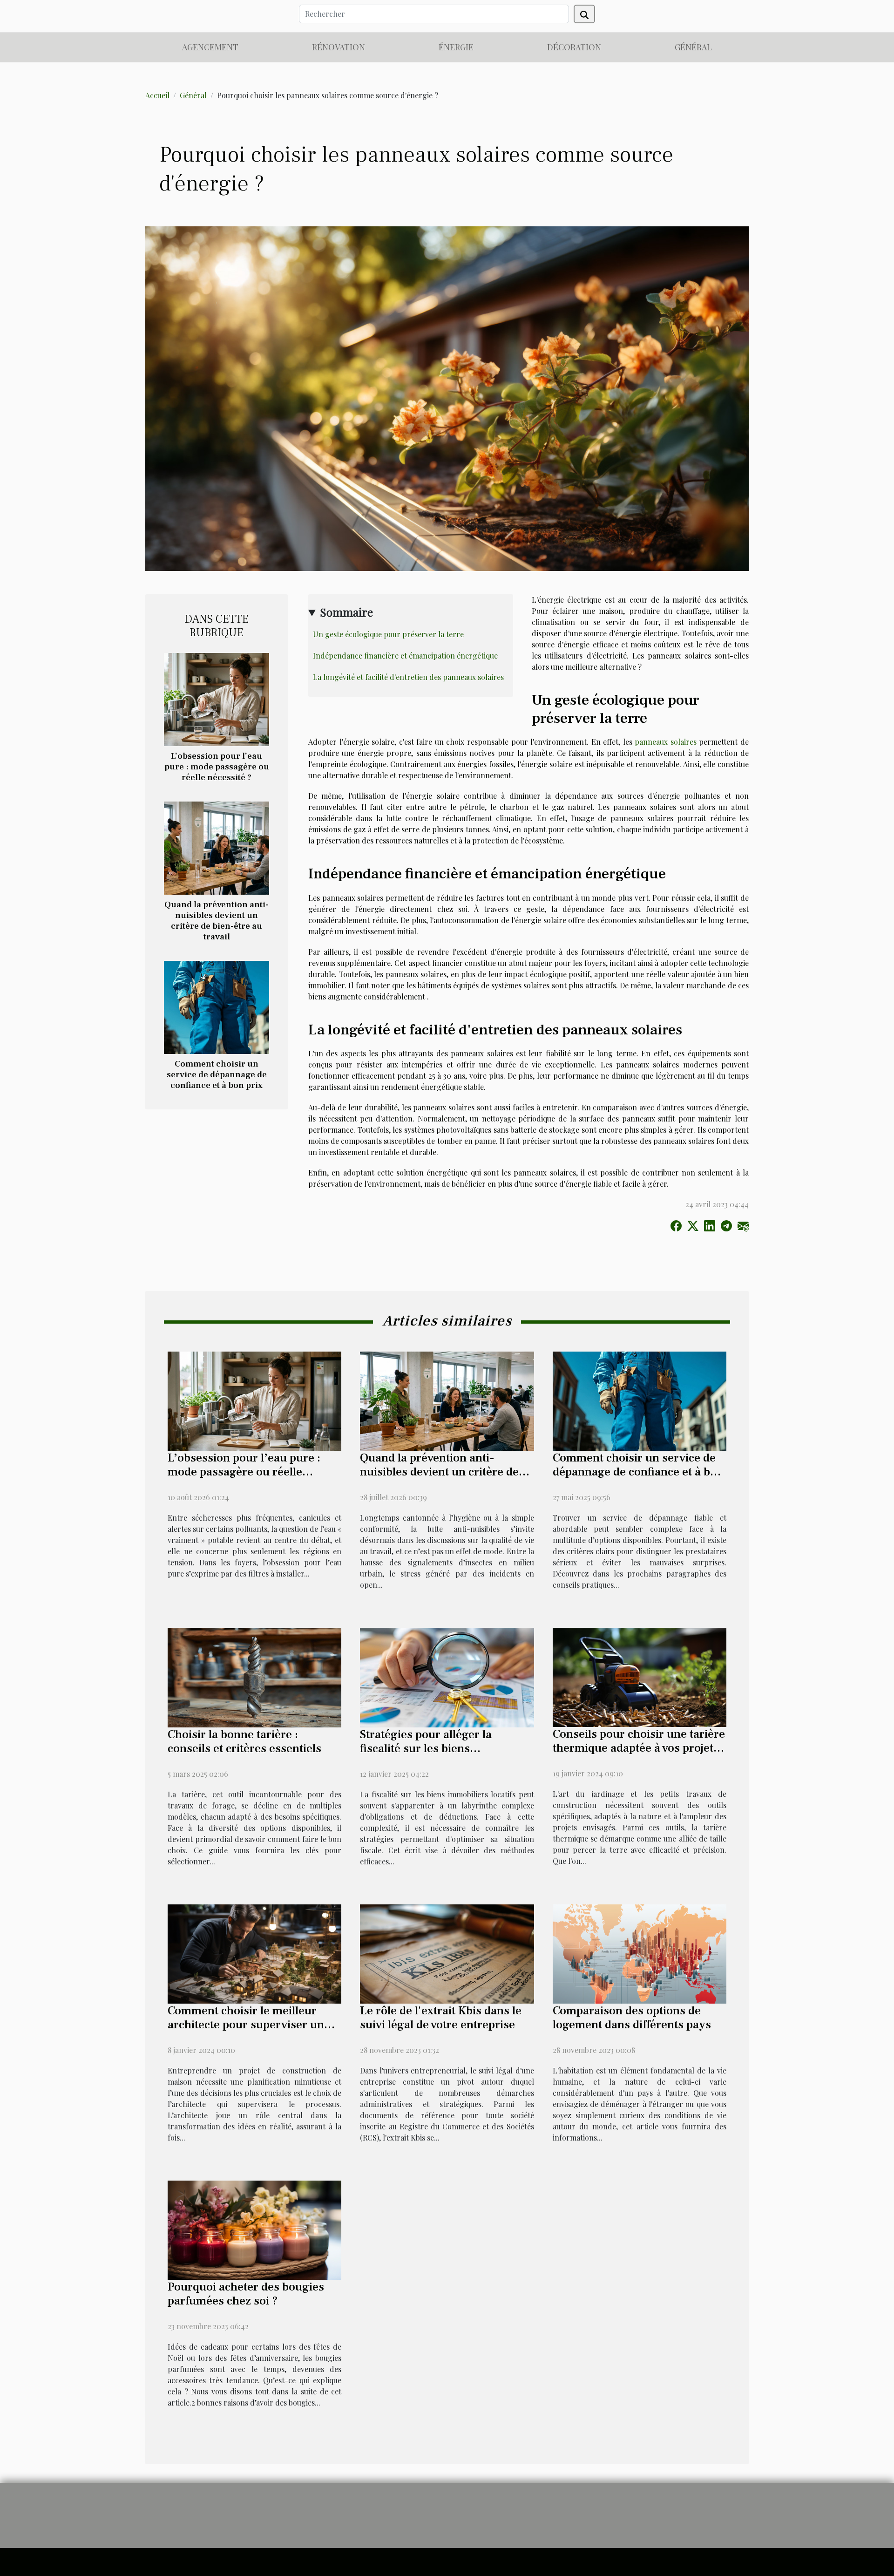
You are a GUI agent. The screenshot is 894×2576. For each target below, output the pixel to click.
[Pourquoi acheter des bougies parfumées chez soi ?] (254, 2229)
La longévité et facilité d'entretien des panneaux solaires (408, 677)
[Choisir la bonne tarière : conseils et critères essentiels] (254, 1676)
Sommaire (346, 612)
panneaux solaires (666, 742)
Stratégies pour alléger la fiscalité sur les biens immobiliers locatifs (426, 1748)
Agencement (210, 47)
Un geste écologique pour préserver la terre (388, 634)
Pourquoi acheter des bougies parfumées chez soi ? (246, 2294)
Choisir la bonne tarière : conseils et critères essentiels (244, 1741)
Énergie (456, 47)
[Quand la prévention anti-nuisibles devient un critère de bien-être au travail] (217, 847)
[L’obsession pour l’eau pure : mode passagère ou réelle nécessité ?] (217, 698)
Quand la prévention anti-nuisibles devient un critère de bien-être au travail (217, 921)
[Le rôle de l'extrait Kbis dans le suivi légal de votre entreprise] (447, 1953)
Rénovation (339, 47)
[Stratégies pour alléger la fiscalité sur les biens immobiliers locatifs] (447, 1676)
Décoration (574, 47)
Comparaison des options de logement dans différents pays (632, 2018)
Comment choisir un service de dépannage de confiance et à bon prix (217, 1074)
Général (693, 47)
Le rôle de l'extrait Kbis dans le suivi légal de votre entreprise (441, 2018)
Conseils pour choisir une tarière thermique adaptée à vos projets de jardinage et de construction (639, 1748)
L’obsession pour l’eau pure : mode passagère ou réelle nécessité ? (217, 767)
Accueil (157, 95)
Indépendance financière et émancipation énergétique (405, 656)
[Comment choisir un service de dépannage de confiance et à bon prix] (217, 1006)
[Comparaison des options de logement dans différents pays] (640, 1953)
